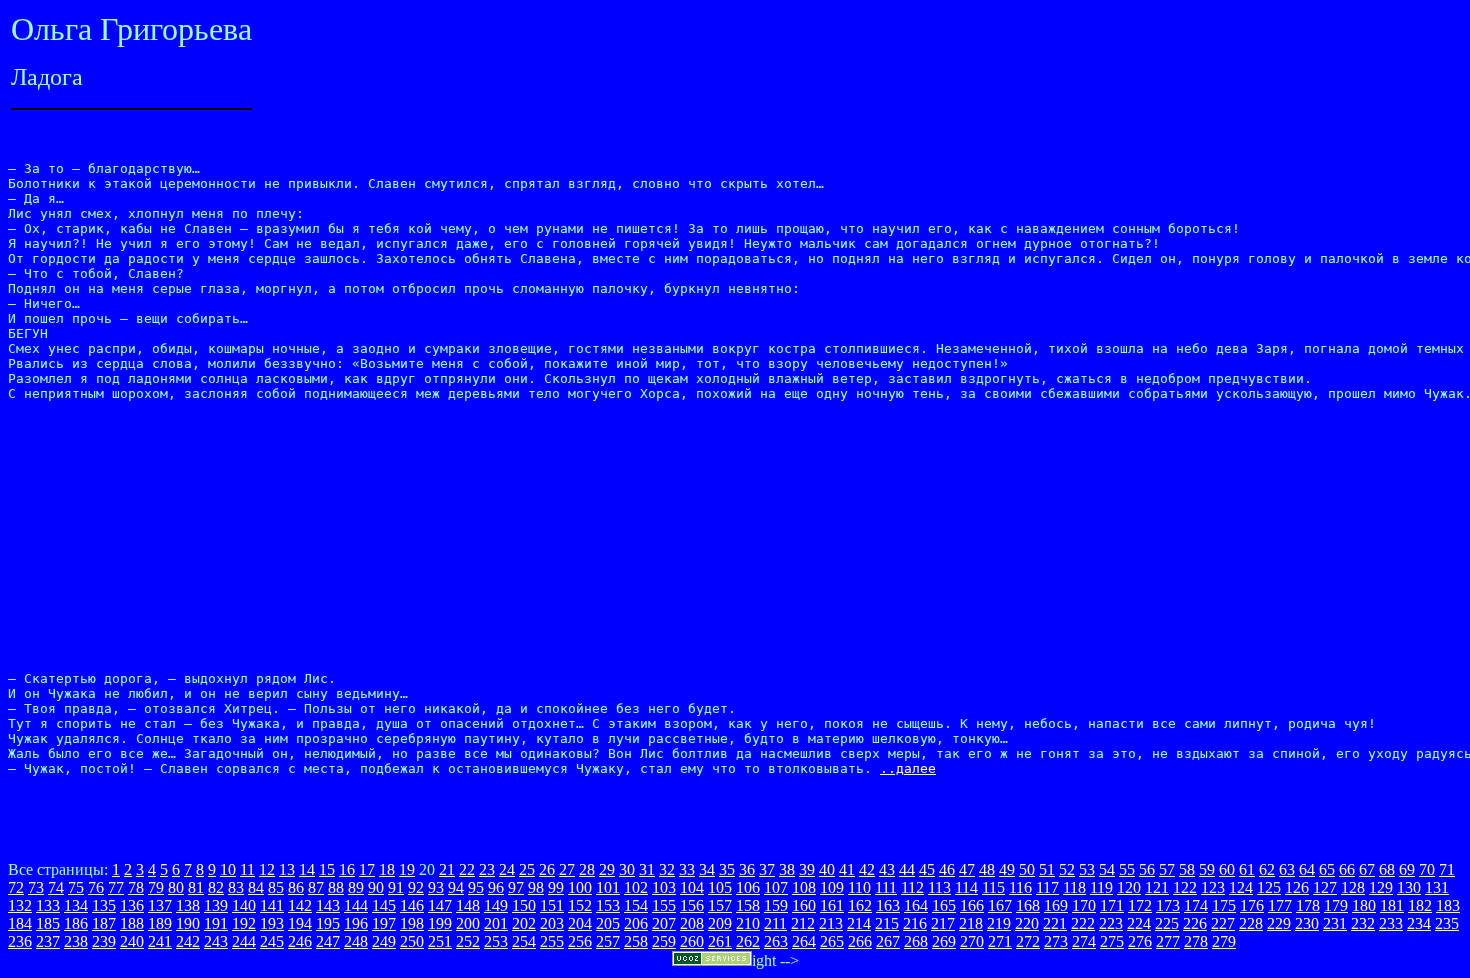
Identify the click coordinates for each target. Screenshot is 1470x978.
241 (160, 941)
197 (384, 923)
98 (536, 887)
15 (327, 869)
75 (76, 887)
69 (1407, 869)
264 (804, 941)
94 (456, 887)
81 (196, 887)
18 (387, 869)
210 (748, 923)
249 (384, 941)
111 (886, 887)
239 (104, 941)
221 (1055, 923)
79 (156, 887)
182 (1420, 905)
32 (667, 869)
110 (859, 887)
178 (1308, 905)
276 (1140, 941)
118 (1074, 887)
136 (132, 905)
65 (1327, 869)
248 (356, 941)
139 (216, 905)
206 (636, 923)
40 (827, 869)
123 (1213, 887)
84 (256, 887)
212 (803, 923)
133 (48, 905)
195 (328, 923)
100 (580, 887)
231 (1335, 923)
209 (720, 923)
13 (287, 869)
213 (831, 923)
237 (48, 941)
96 (496, 887)
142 (300, 905)
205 (608, 923)
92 (416, 887)
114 (966, 887)
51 (1047, 869)
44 (907, 869)
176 (1252, 905)
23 (487, 869)
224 (1139, 923)
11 (247, 869)
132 (20, 905)
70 (1427, 869)
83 (236, 887)
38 (787, 869)
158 (748, 905)
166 (972, 905)
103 (664, 887)
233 (1391, 923)
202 (524, 923)
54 (1107, 869)
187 (104, 923)
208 (692, 923)
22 (467, 869)
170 (1084, 905)
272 (1028, 941)
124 (1241, 887)
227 (1223, 923)
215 (887, 923)
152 (580, 905)
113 (939, 887)
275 (1112, 941)
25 (527, 869)
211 (775, 923)
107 (776, 887)
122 (1185, 887)
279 (1224, 941)
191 (216, 923)
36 (747, 869)
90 (376, 887)
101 (608, 887)
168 (1028, 905)
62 (1267, 869)
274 (1084, 941)
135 (104, 905)
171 (1112, 905)
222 (1083, 923)
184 (20, 923)
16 (347, 869)
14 (307, 869)
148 (468, 905)
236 (20, 941)
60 (1227, 869)
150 (524, 905)
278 (1196, 941)
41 (847, 869)
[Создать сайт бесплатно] (712, 960)
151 (552, 905)
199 (440, 923)
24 (507, 869)
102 (636, 887)
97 (516, 887)
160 (804, 905)
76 (96, 887)
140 (244, 905)
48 (987, 869)
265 (832, 941)
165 (944, 905)
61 (1247, 869)
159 (776, 905)
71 (1447, 869)
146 (412, 905)
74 (56, 887)
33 (687, 869)
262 (748, 941)
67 (1367, 869)
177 (1280, 905)
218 (971, 923)
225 (1167, 923)
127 (1325, 887)
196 (356, 923)
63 (1287, 869)
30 (627, 869)
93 (436, 887)
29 (607, 869)
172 (1140, 905)
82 (216, 887)
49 (1007, 869)
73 (36, 887)
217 (943, 923)
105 (720, 887)
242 (188, 941)
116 (1020, 887)
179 (1336, 905)
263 (776, 941)
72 (16, 887)
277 (1168, 941)
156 (692, 905)
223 (1111, 923)
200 (468, 923)
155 (664, 905)
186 (76, 923)
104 (692, 887)
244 (244, 941)
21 (447, 869)
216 (915, 923)
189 (160, 923)
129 (1381, 887)
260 (692, 941)
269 (944, 941)
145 (384, 905)
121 (1157, 887)
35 (727, 869)
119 (1101, 887)
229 (1279, 923)
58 (1187, 869)
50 (1027, 869)
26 (547, 869)
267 (888, 941)
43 (887, 869)
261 (720, 941)
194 (300, 923)
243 (216, 941)
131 (1437, 887)
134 (76, 905)
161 (832, 905)
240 (132, 941)
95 (476, 887)
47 (967, 869)
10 (228, 869)
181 (1392, 905)
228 (1251, 923)
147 (440, 905)
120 (1129, 887)
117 (1047, 887)
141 (272, 905)
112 (912, 887)
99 (556, 887)
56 (1147, 869)
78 (136, 887)
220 (1027, 923)
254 (524, 941)
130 (1409, 887)
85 (276, 887)
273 (1056, 941)
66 (1347, 869)
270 (972, 941)
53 (1087, 869)
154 (636, 905)
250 (412, 941)
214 (859, 923)
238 (76, 941)
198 (412, 923)
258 (636, 941)
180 (1364, 905)
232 (1363, 923)
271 (1000, 941)
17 (367, 869)
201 (496, 923)
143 (328, 905)
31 (647, 869)
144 (356, 905)
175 (1224, 905)
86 (296, 887)
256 (580, 941)
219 (999, 923)
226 (1195, 923)
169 (1056, 905)
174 (1196, 905)
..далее (908, 768)
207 (664, 923)
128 (1353, 887)
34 (707, 869)
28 (587, 869)
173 (1168, 905)
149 (496, 905)
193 (272, 923)
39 (807, 869)
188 (132, 923)
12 (267, 869)
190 (188, 923)
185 (48, 923)
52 (1067, 869)
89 (356, 887)
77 (116, 887)
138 (188, 905)
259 (664, 941)
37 (767, 869)
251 (440, 941)
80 (176, 887)
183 (1448, 905)
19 (407, 869)
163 (888, 905)
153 (608, 905)
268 (916, 941)
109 (832, 887)
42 (867, 869)
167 (1000, 905)
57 (1167, 869)
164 (916, 905)
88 (336, 887)
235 (1447, 923)
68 (1387, 869)
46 (947, 869)
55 (1127, 869)
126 (1297, 887)
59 (1207, 869)
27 (567, 869)
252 (468, 941)
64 (1307, 869)
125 (1269, 887)
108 (804, 887)
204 (580, 923)
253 (496, 941)
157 (720, 905)
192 (244, 923)
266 (860, 941)
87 (316, 887)
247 (328, 941)
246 (300, 941)
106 (748, 887)
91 (396, 887)
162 (860, 905)
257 (608, 941)
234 (1419, 923)
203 (552, 923)
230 (1307, 923)
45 (927, 869)
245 (272, 941)
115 (993, 887)
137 (160, 905)
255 (552, 941)
